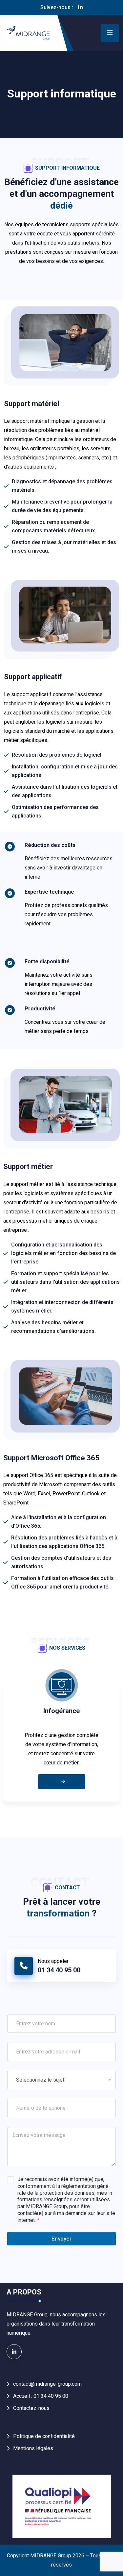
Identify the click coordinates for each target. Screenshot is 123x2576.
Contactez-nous (31, 2408)
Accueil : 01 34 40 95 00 (41, 2396)
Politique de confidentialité (44, 2436)
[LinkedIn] (14, 2352)
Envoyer (61, 2239)
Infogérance (61, 1711)
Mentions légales (33, 2448)
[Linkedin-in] (80, 8)
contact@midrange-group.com (47, 2384)
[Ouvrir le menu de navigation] (110, 33)
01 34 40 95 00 (59, 1970)
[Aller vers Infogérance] (62, 1782)
